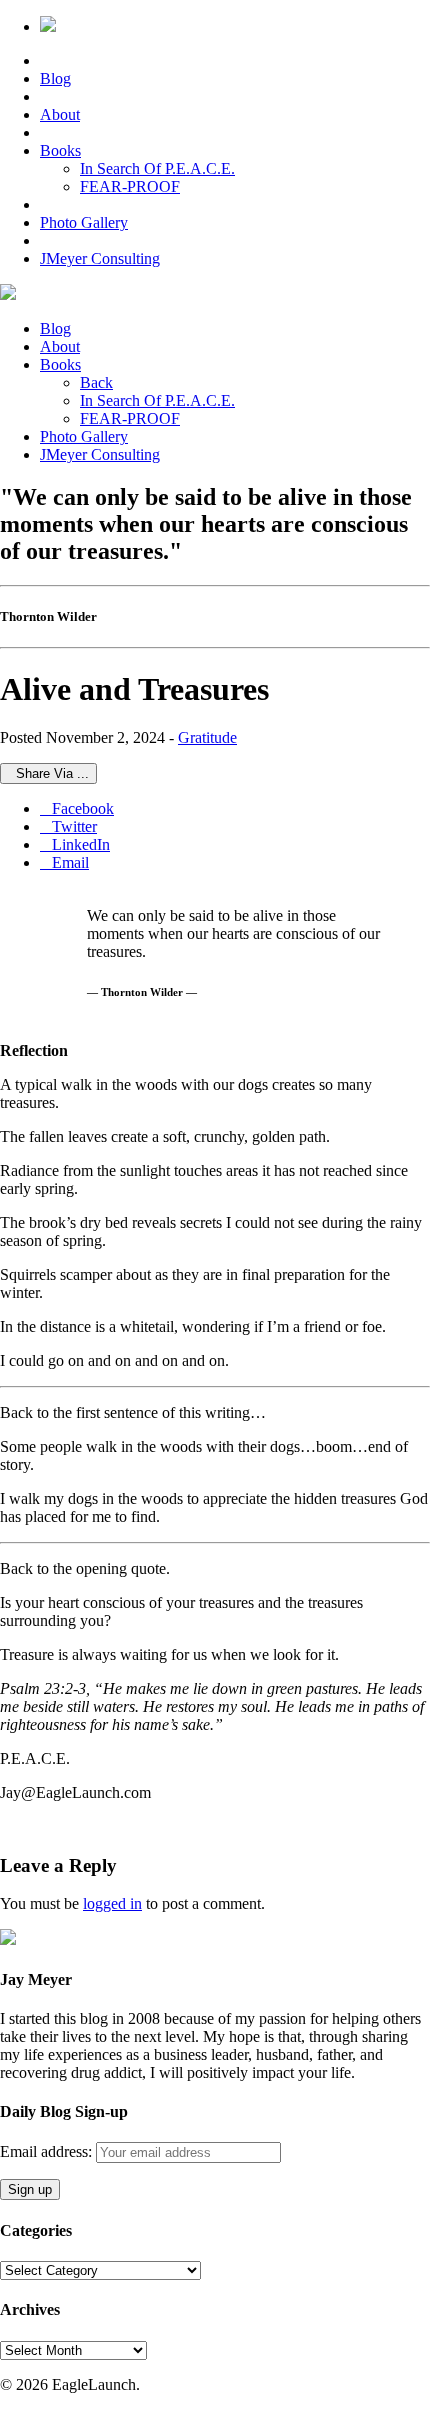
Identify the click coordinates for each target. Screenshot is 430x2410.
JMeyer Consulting (100, 258)
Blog (55, 78)
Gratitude (207, 737)
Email (64, 862)
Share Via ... (48, 773)
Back (96, 382)
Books (60, 150)
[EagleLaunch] (8, 294)
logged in (112, 1903)
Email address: (48, 2151)
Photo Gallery (84, 222)
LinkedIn (75, 844)
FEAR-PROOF (130, 186)
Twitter (68, 826)
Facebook (77, 808)
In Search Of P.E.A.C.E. (157, 168)
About (60, 114)
